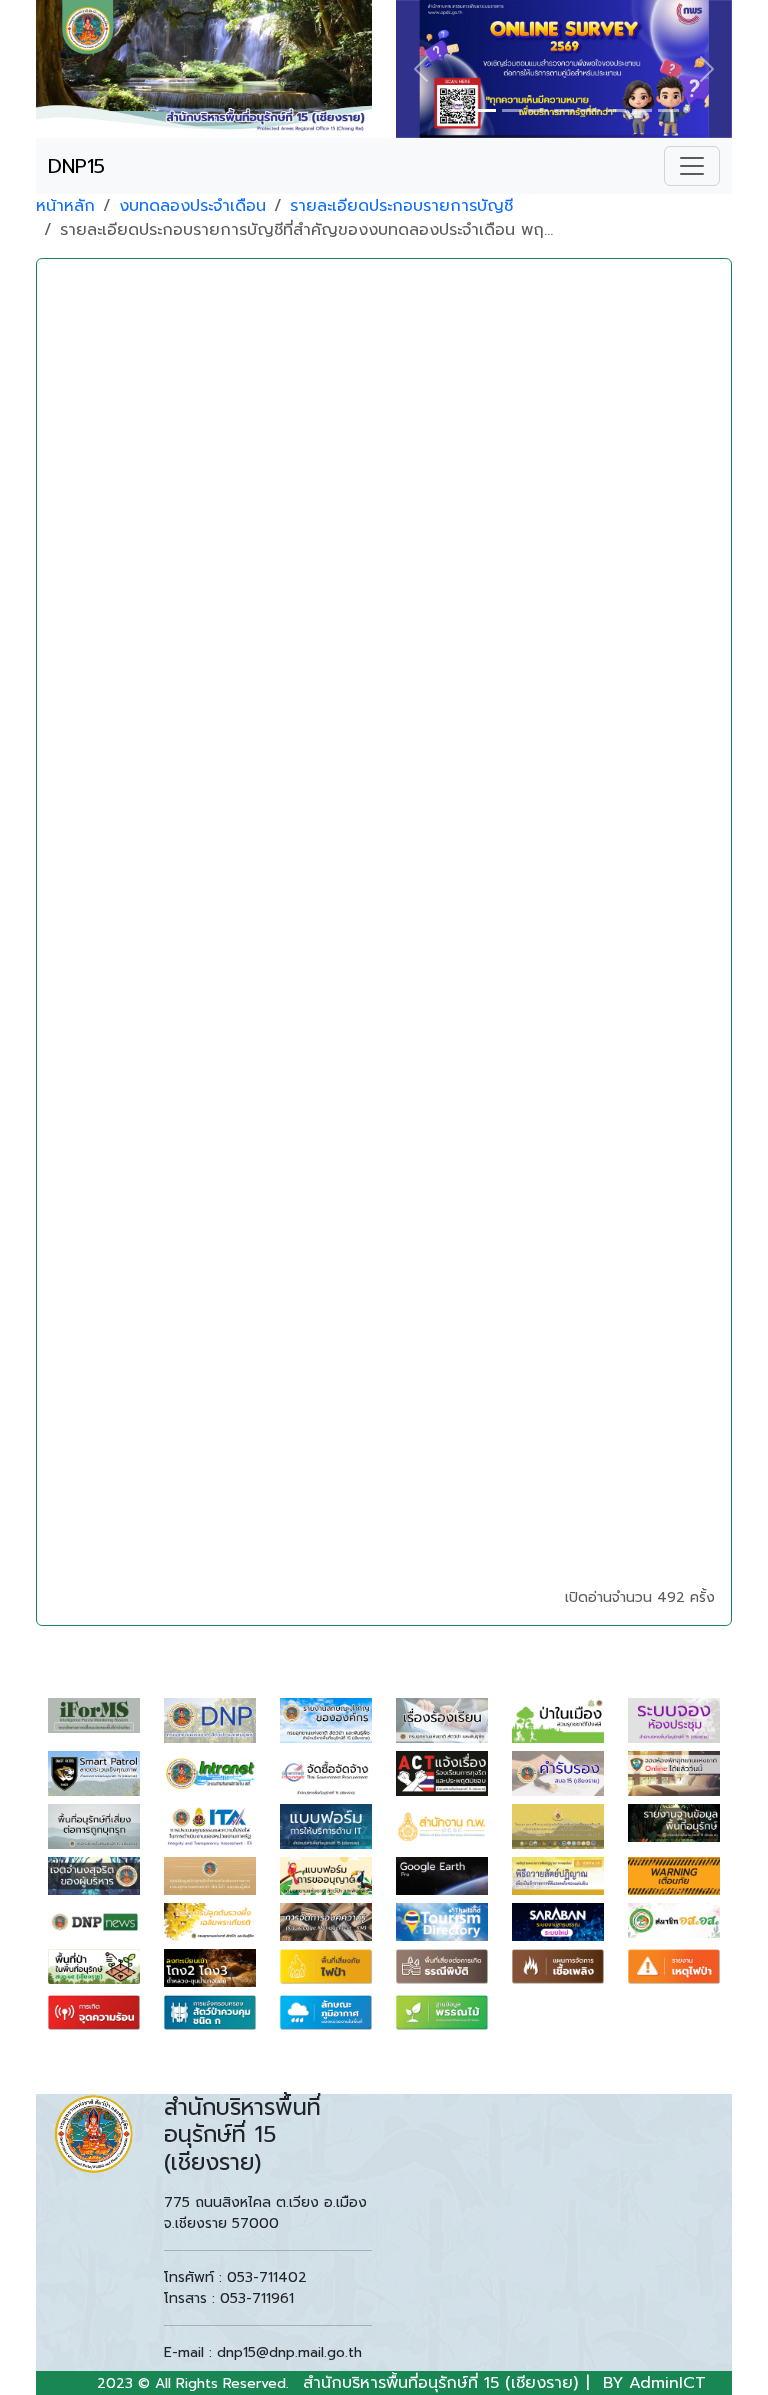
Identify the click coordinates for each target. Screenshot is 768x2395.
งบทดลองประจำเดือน (192, 206)
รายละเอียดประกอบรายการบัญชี (401, 206)
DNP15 (76, 166)
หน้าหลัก (65, 206)
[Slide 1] (459, 110)
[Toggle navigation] (692, 166)
